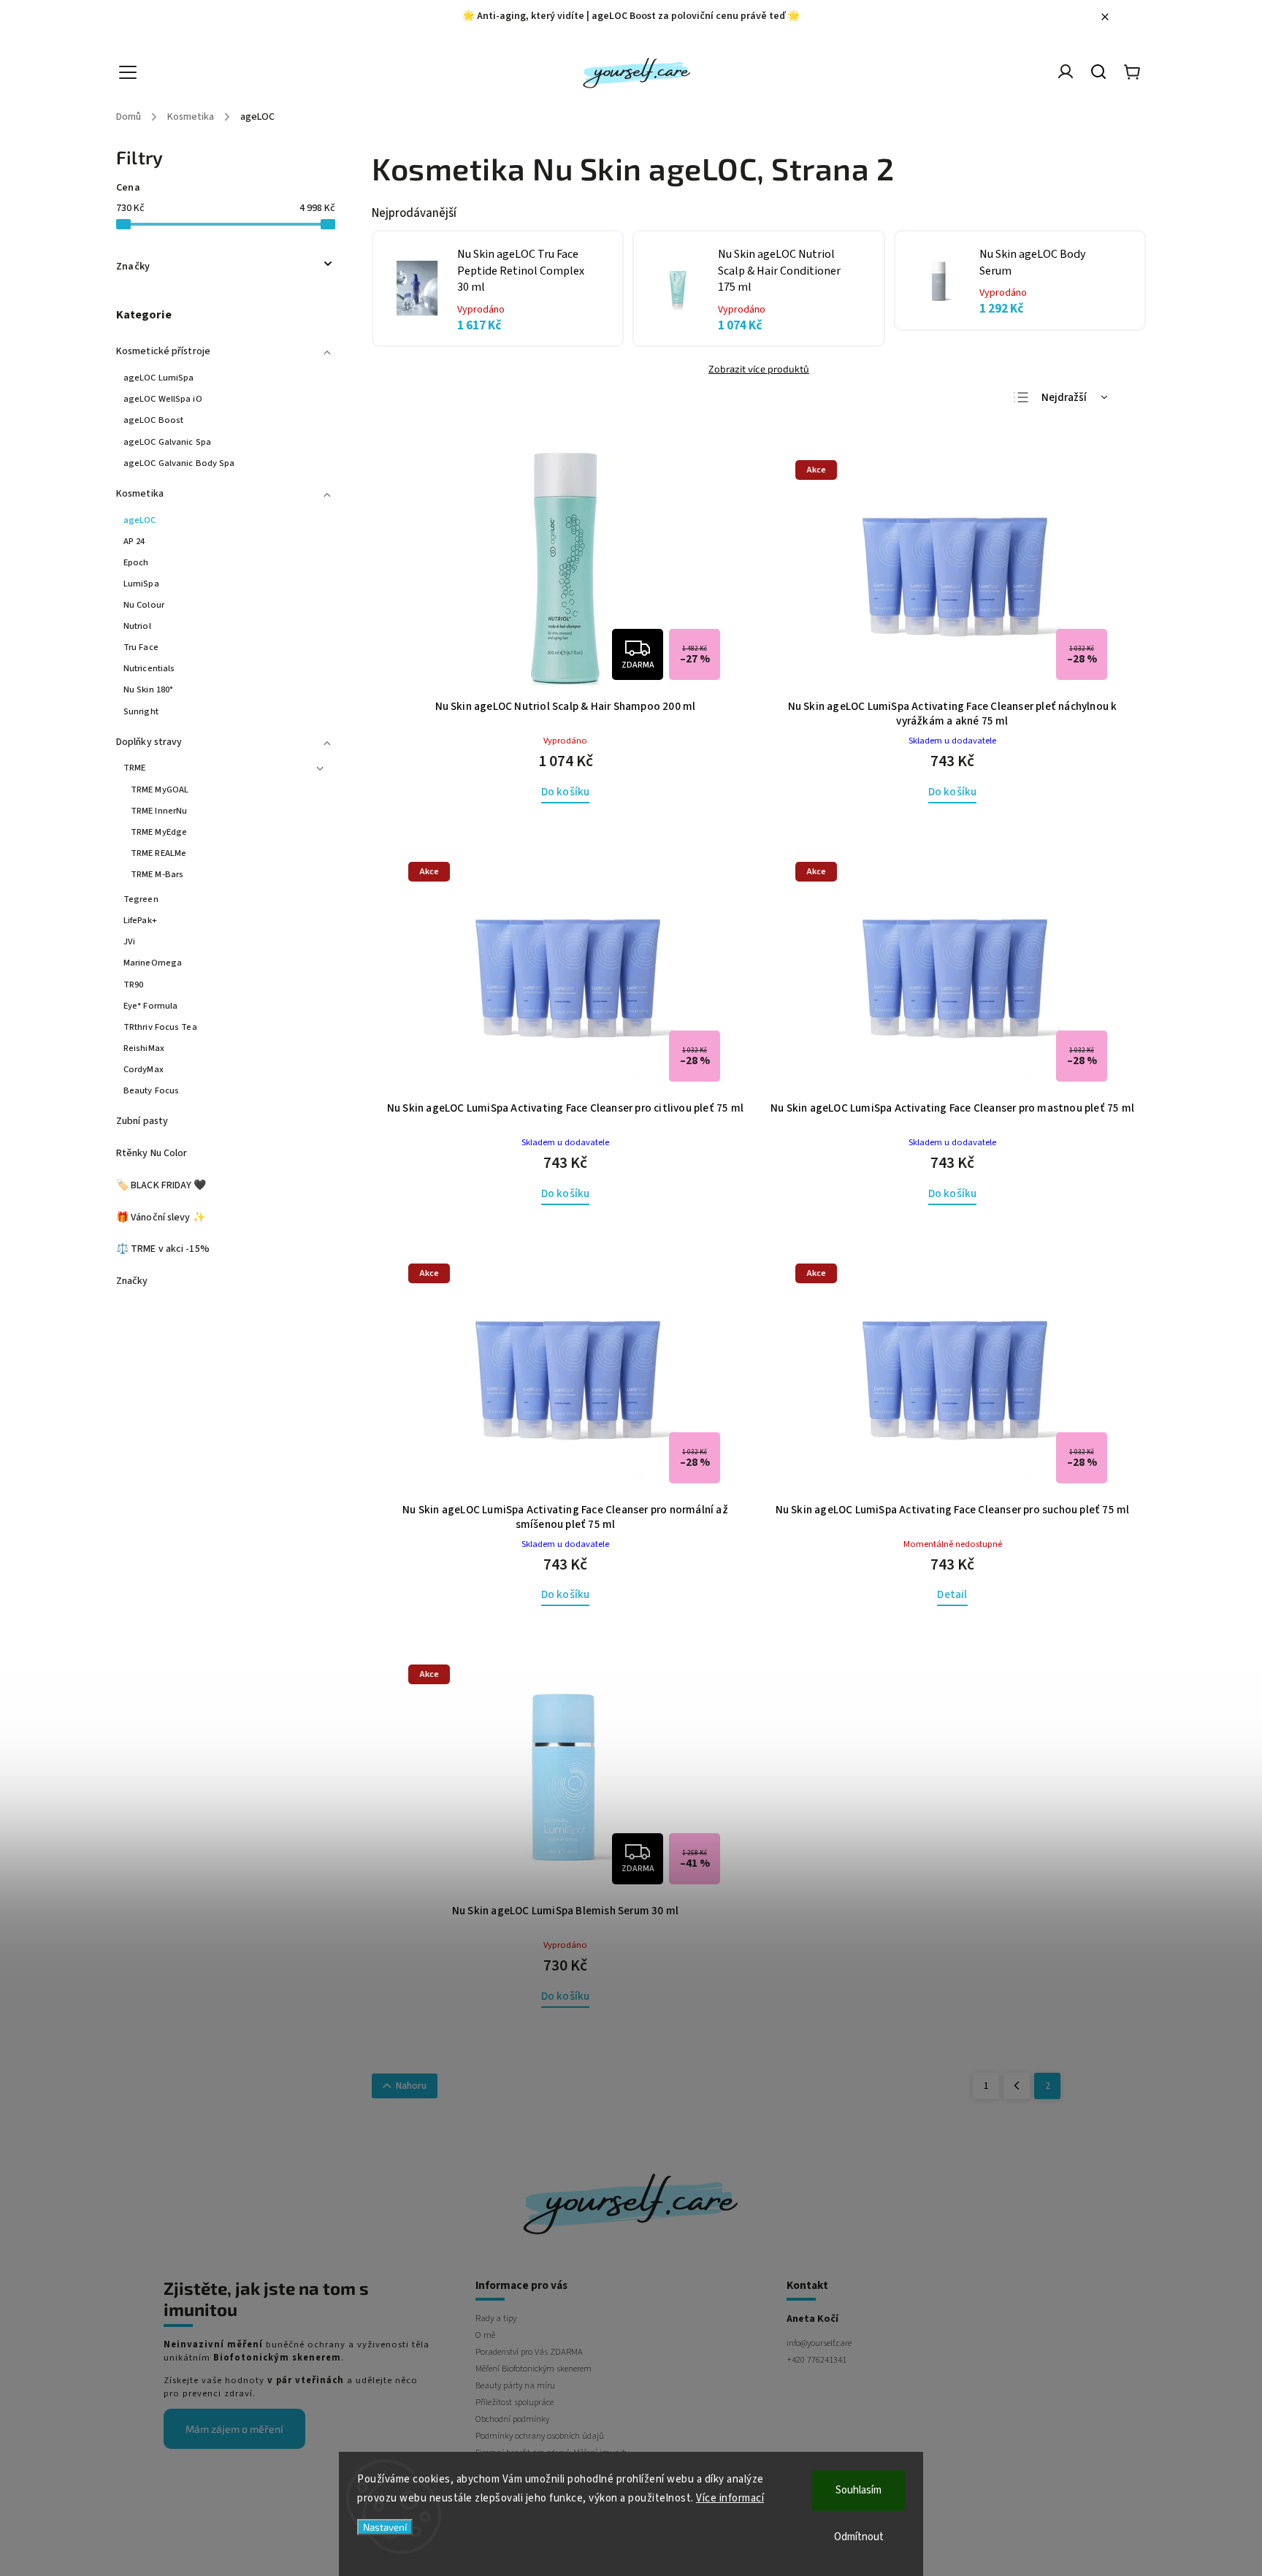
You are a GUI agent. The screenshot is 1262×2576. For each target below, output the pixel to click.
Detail (952, 1594)
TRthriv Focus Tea (160, 1027)
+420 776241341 (817, 2360)
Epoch (136, 562)
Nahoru (411, 2086)
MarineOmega (153, 963)
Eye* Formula (150, 1006)
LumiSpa (141, 584)
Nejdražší (1064, 398)
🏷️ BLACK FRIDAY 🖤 (161, 1185)
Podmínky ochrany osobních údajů (540, 2436)
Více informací (730, 2498)
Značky (132, 1281)
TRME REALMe (158, 853)
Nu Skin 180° (148, 689)
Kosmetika (140, 494)
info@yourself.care (819, 2343)
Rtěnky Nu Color (152, 1153)
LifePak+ (140, 920)
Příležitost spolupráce (515, 2402)
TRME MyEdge (159, 832)
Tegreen (141, 899)
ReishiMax (144, 1048)
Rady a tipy (496, 2318)
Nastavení (385, 2527)
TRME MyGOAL (160, 790)
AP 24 (134, 541)
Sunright (141, 711)
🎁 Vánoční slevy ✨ (161, 1218)
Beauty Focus (151, 1090)
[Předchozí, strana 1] (1017, 2086)
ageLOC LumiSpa (158, 378)
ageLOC (140, 520)
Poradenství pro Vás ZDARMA (529, 2352)
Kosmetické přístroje (163, 351)
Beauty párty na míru (515, 2385)
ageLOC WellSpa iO (163, 399)
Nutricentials (149, 668)
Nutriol (137, 626)
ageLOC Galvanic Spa (167, 442)
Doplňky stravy (149, 742)
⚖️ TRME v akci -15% (163, 1249)
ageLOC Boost (153, 420)
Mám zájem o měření (234, 2429)
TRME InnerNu (159, 811)
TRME (134, 768)
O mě (485, 2335)
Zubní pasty (142, 1121)
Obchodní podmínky (512, 2419)
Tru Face (141, 647)
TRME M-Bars (157, 874)
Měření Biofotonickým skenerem (534, 2369)
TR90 (133, 985)
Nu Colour (144, 605)
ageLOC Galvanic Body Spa (179, 463)
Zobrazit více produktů (759, 369)
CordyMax (144, 1069)
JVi (129, 941)
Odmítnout (859, 2537)
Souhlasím (858, 2490)
